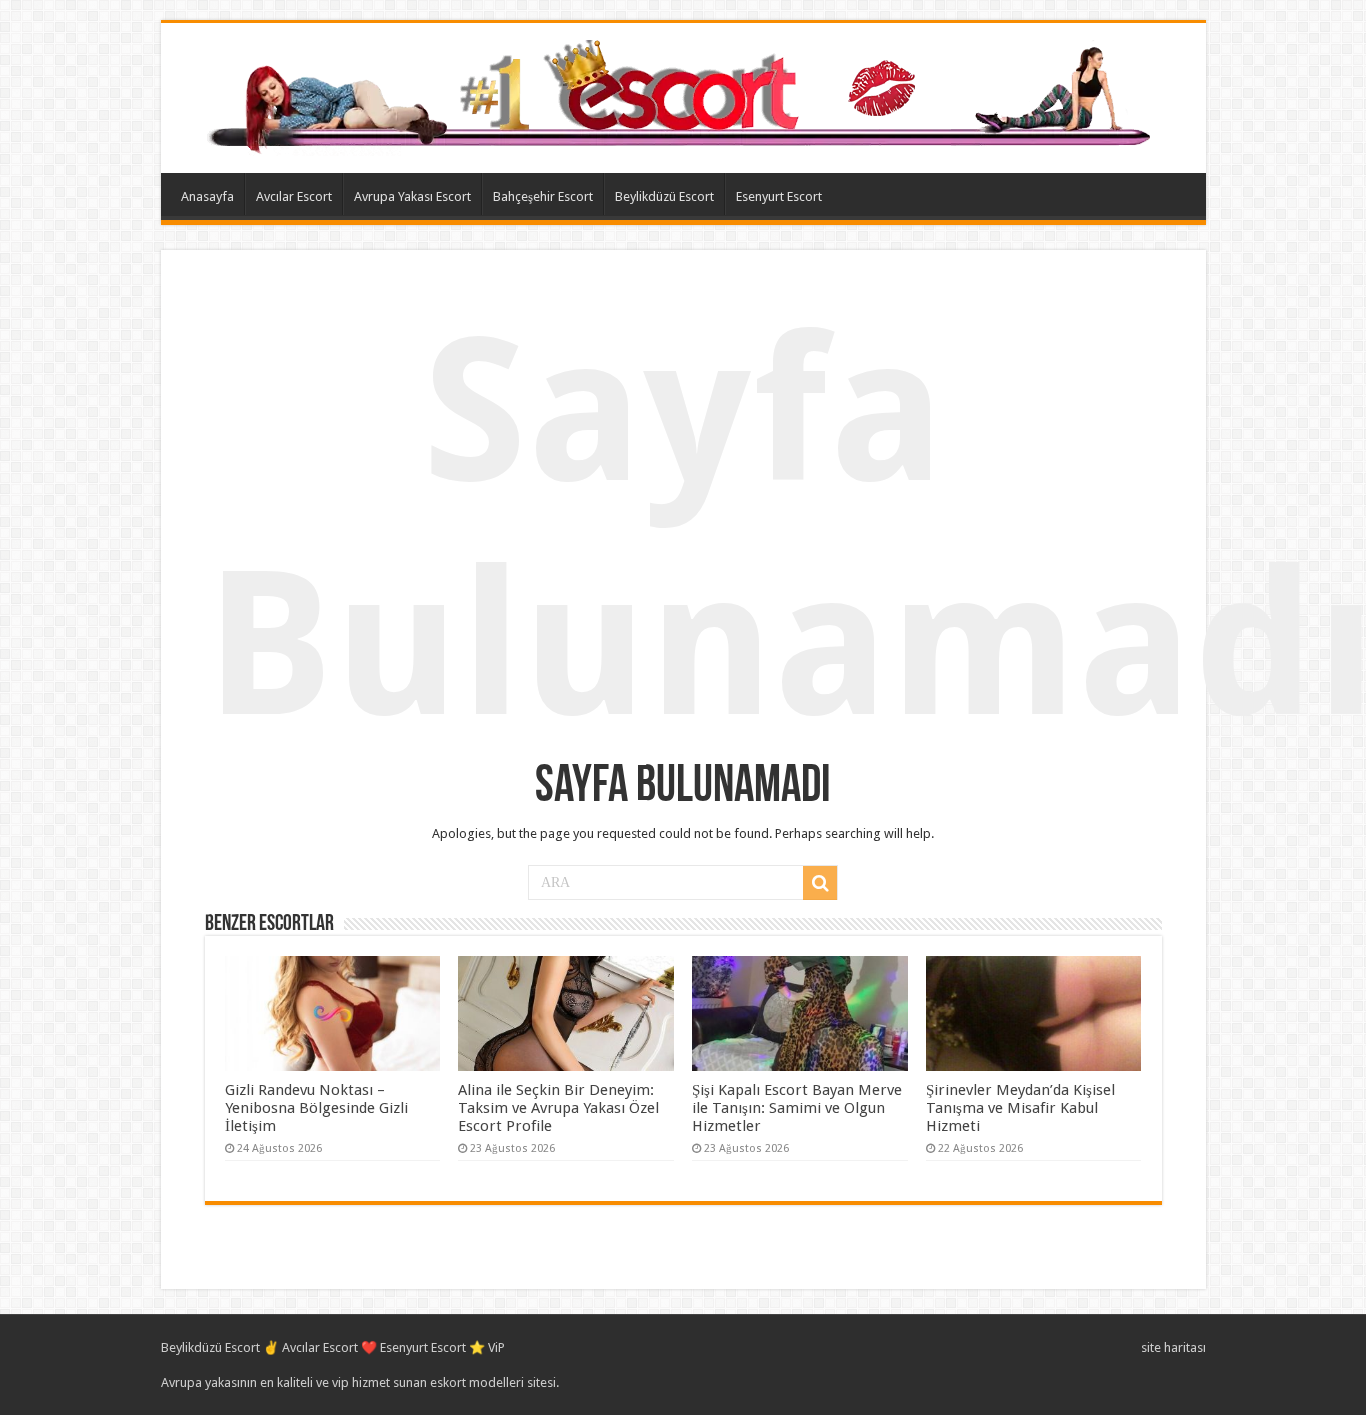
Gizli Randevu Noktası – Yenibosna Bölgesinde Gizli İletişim (316, 1108)
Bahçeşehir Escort (543, 196)
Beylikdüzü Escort (664, 196)
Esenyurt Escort (779, 196)
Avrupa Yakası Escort (412, 196)
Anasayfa (207, 196)
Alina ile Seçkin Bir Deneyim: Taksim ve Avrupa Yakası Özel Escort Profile (558, 1108)
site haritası (1173, 1347)
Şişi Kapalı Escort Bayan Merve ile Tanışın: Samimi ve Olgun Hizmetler (797, 1108)
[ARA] (820, 883)
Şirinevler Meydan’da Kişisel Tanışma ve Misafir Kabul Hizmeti (1020, 1108)
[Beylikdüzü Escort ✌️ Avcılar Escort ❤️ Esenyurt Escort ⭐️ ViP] (683, 94)
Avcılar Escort (294, 196)
